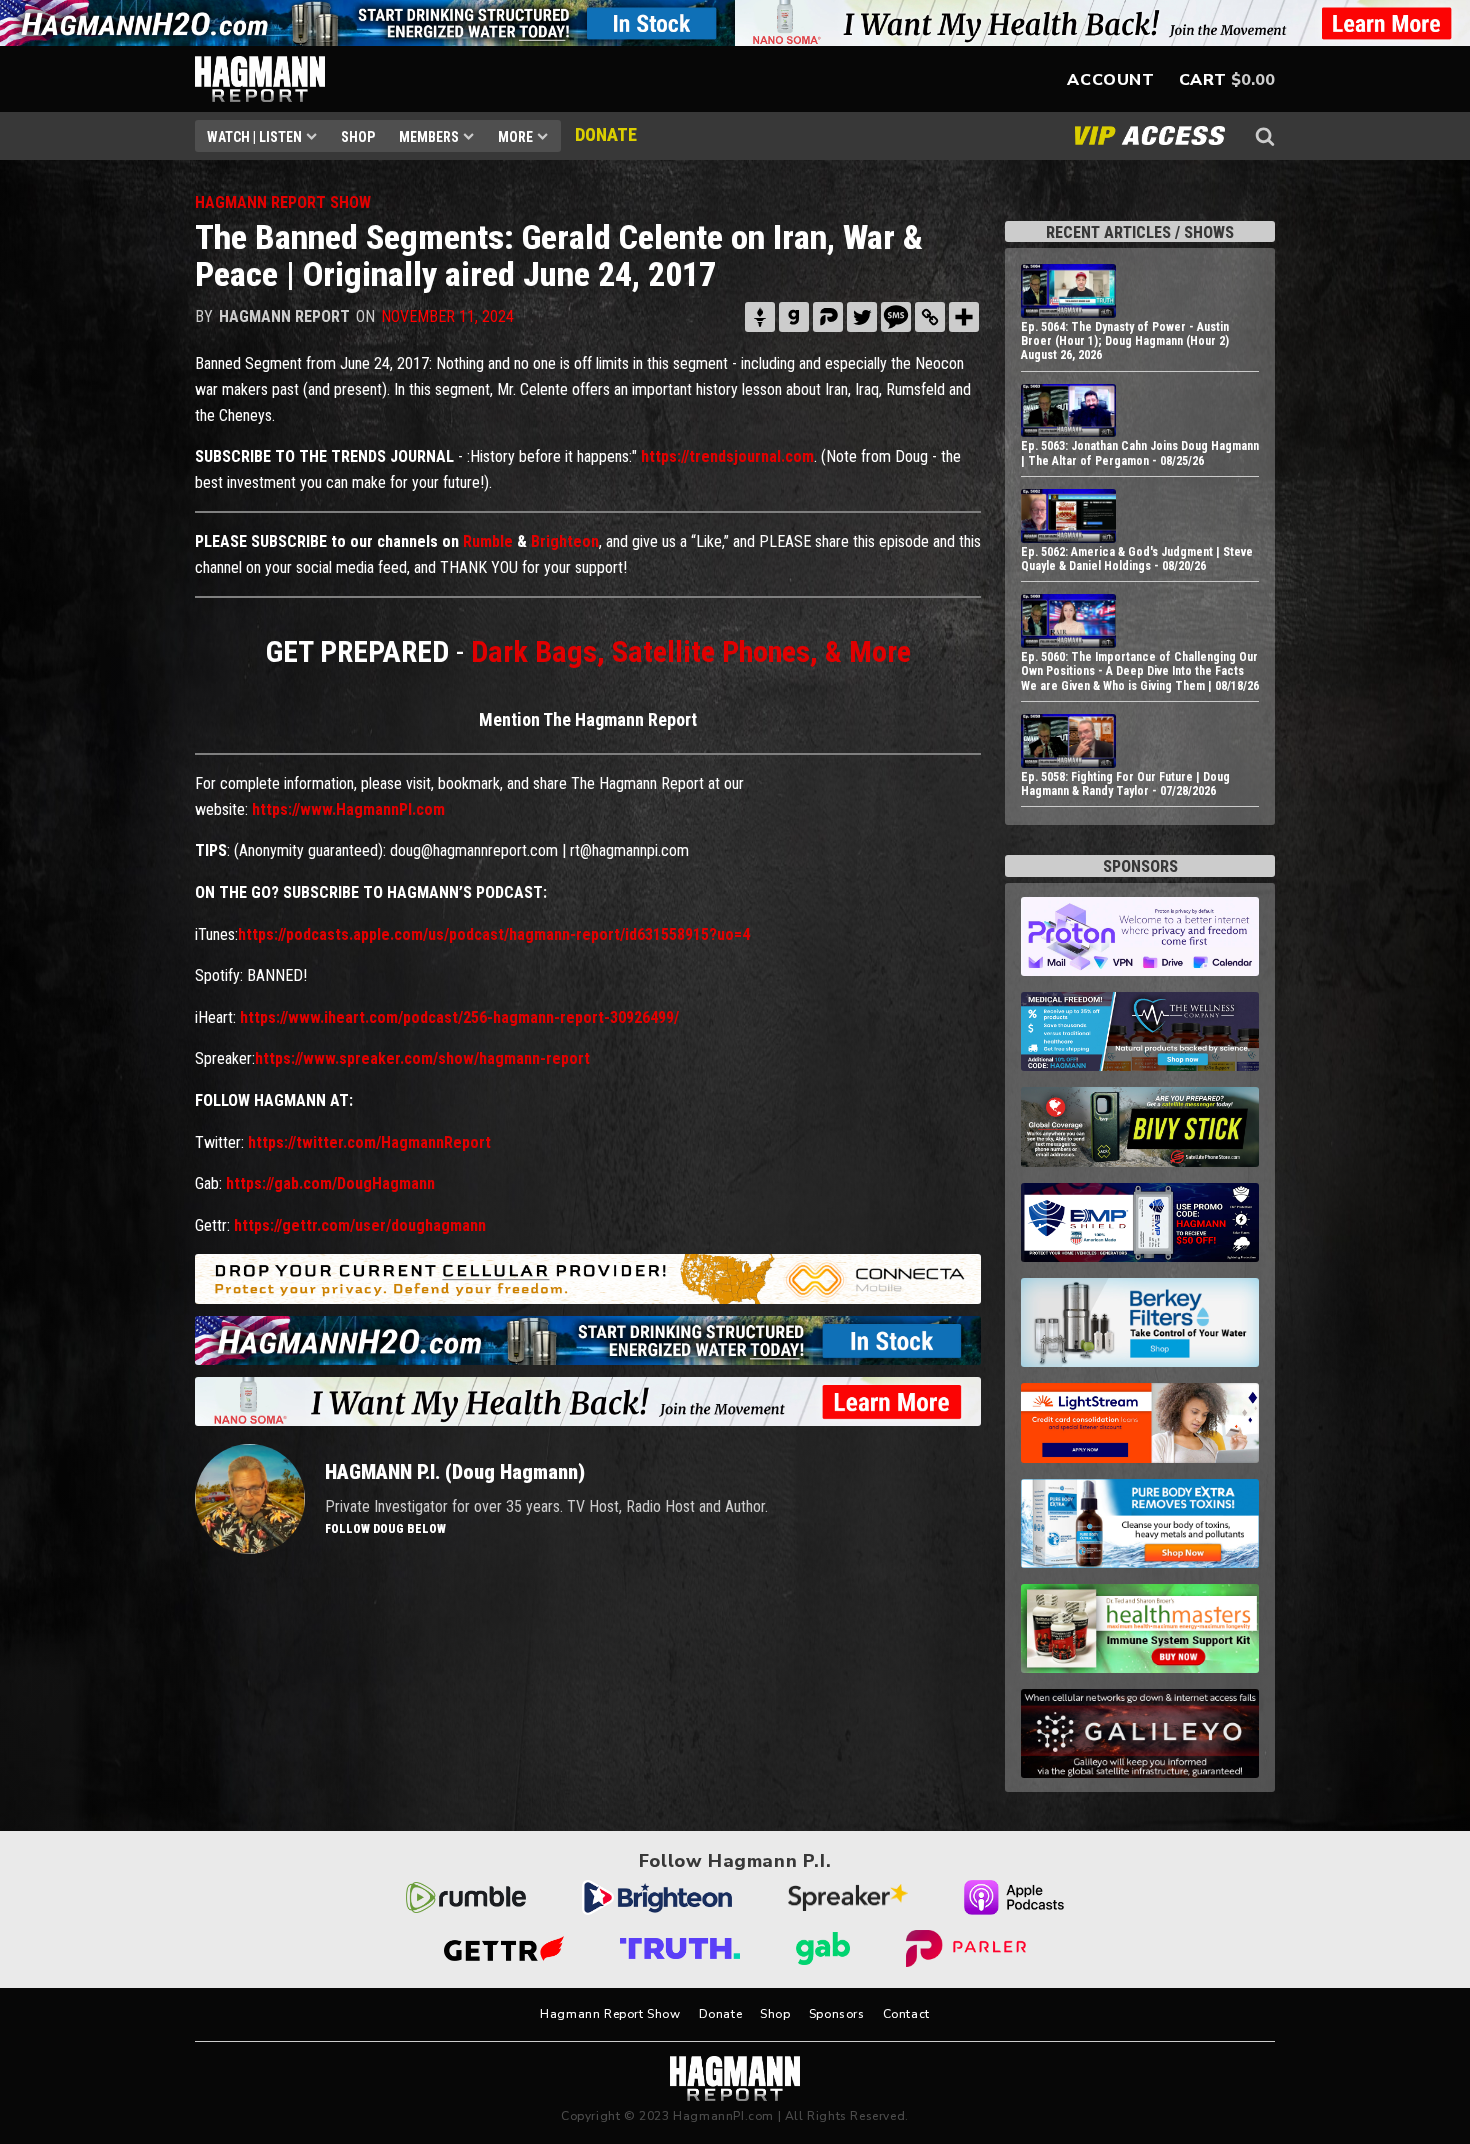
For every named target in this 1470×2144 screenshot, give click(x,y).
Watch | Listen (254, 137)
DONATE (606, 134)
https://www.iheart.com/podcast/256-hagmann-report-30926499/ (459, 1017)
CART (1203, 80)
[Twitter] (862, 317)
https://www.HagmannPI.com (348, 809)
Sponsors (837, 2014)
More (515, 137)
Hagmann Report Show (610, 2014)
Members (429, 137)
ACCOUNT (1110, 80)
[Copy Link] (930, 317)
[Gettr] (760, 317)
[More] (964, 317)
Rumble (488, 541)
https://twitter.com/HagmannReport (369, 1142)
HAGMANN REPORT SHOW (283, 202)
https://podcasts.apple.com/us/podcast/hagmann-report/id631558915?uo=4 (494, 934)
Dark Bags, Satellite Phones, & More (691, 651)
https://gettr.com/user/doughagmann (360, 1225)
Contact (906, 2014)
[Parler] (828, 317)
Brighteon (565, 541)
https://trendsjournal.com (727, 456)
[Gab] (794, 317)
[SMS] (896, 317)
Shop (358, 137)
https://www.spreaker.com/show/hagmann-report (422, 1058)
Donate (721, 2014)
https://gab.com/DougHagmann (330, 1183)
